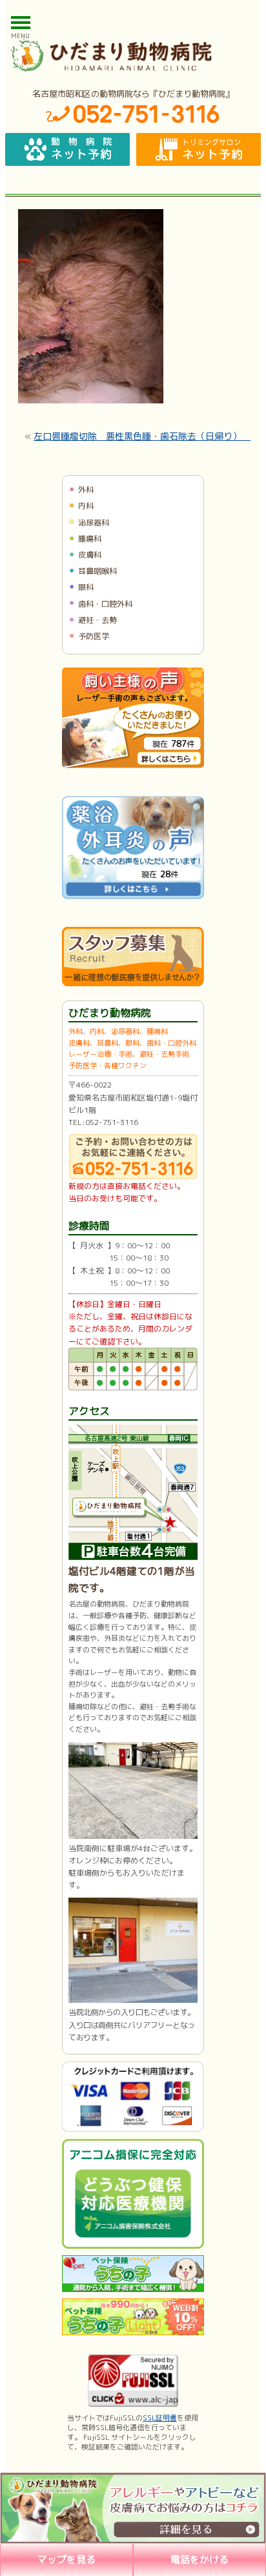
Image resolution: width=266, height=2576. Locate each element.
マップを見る (66, 2560)
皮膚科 (90, 555)
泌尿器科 (94, 522)
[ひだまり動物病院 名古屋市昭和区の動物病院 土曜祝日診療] (133, 56)
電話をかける (200, 2560)
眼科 (86, 587)
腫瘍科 (90, 539)
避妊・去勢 (97, 620)
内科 (86, 506)
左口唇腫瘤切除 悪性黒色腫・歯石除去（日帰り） (142, 436)
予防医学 (94, 636)
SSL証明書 (160, 2418)
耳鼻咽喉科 (97, 571)
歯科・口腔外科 (105, 604)
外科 (86, 490)
